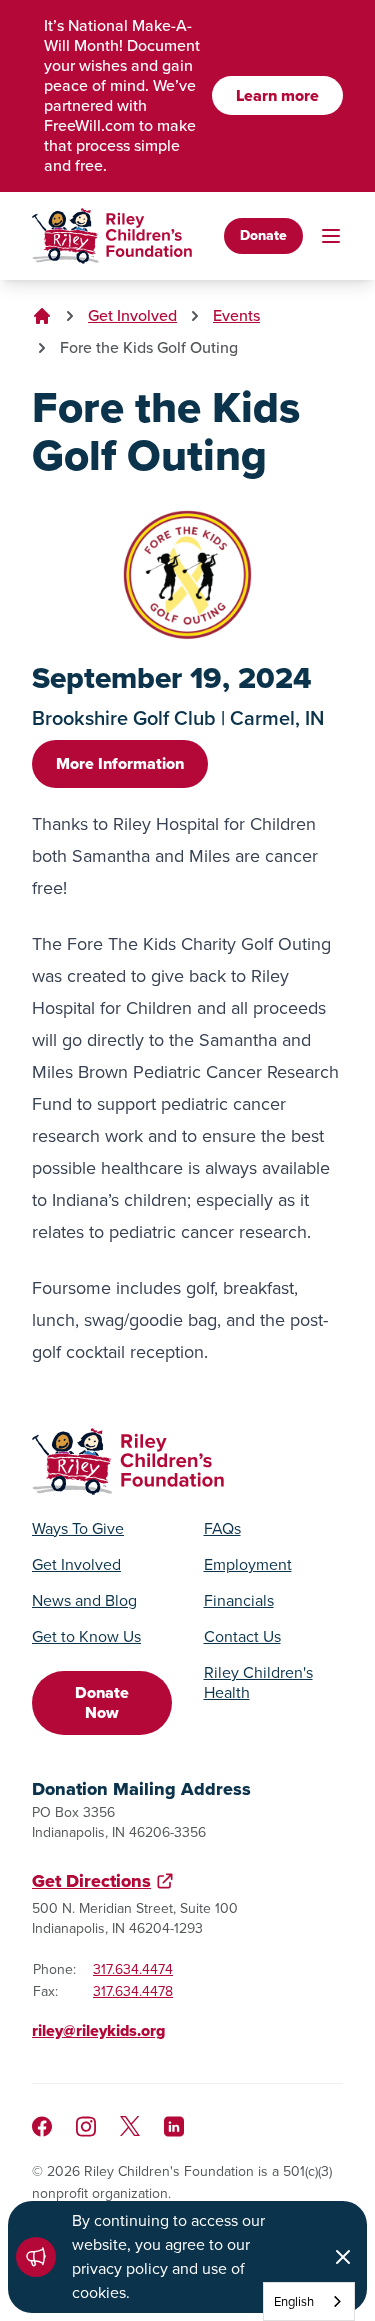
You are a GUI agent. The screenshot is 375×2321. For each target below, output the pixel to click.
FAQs (222, 1529)
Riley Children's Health (258, 1683)
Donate (263, 235)
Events (236, 315)
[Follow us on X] (130, 2126)
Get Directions (91, 1881)
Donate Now (102, 1702)
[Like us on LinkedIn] (174, 2126)
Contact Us (242, 1637)
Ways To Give (78, 1529)
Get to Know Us (86, 1637)
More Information (120, 763)
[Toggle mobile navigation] (331, 236)
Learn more (277, 95)
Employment (248, 1565)
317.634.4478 (133, 1991)
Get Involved (132, 315)
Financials (239, 1601)
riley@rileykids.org (98, 2030)
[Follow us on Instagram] (86, 2126)
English (294, 2301)
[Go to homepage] (112, 236)
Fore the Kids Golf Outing (149, 347)
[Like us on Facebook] (42, 2126)
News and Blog (84, 1601)
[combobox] (309, 2301)
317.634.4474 (133, 1969)
